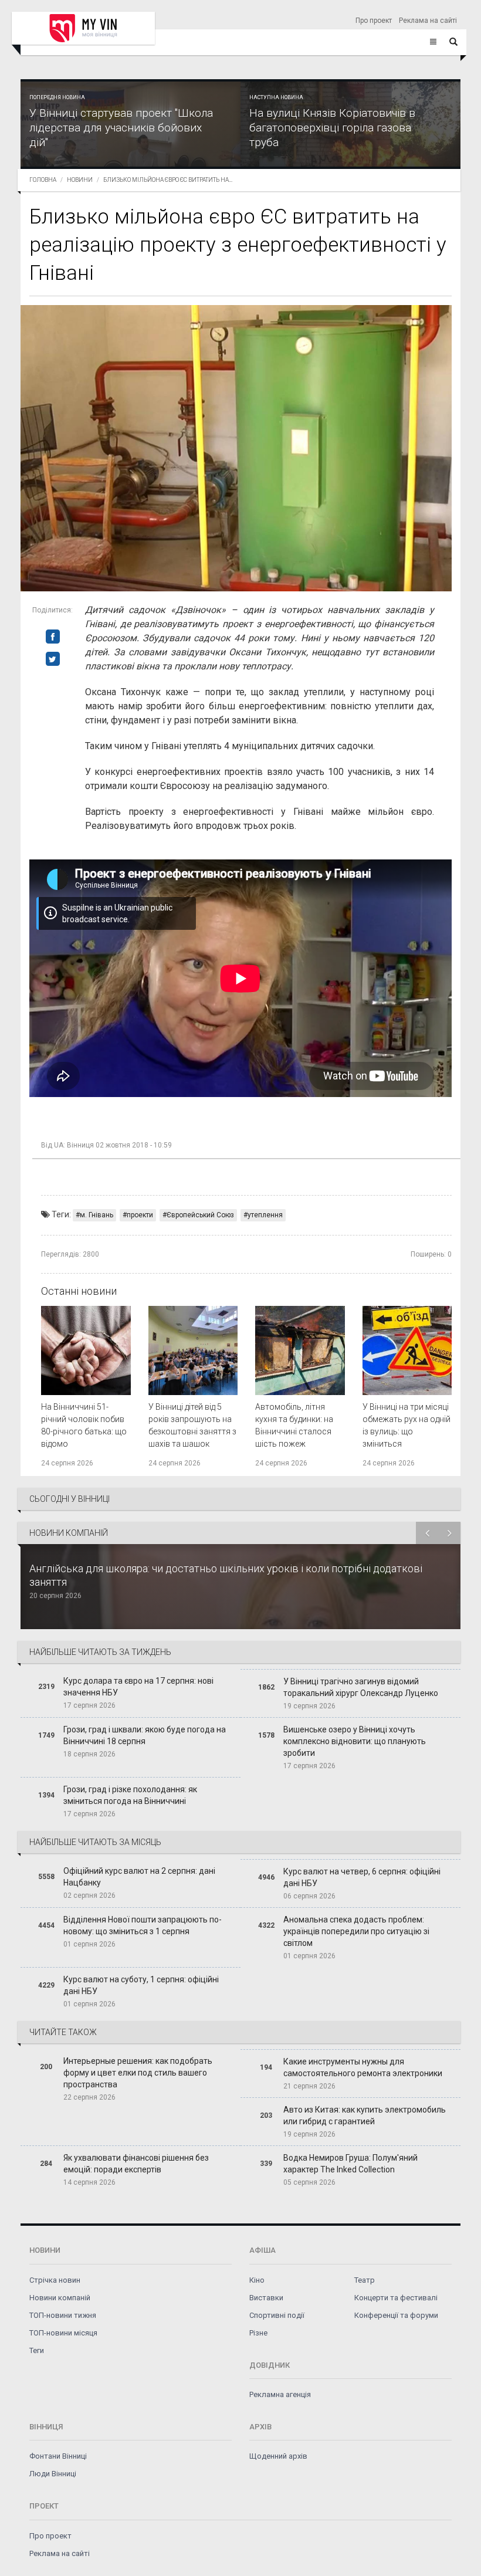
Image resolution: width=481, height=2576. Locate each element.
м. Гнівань (96, 1215)
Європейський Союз (200, 1215)
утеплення (265, 1215)
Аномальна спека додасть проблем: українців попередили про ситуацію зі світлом (356, 1931)
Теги (37, 2350)
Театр (365, 2280)
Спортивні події (277, 2315)
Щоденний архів (278, 2456)
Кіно (257, 2280)
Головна (43, 180)
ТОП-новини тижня (63, 2315)
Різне (258, 2333)
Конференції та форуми (396, 2315)
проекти (140, 1215)
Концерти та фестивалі (396, 2298)
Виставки (266, 2298)
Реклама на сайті (428, 21)
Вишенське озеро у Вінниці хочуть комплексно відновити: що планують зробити (355, 1741)
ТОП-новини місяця (63, 2333)
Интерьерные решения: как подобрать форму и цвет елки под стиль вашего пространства (138, 2073)
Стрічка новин (55, 2280)
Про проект (374, 21)
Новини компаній (60, 2298)
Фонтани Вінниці (58, 2456)
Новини (80, 180)
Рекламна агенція (280, 2394)
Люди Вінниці (53, 2474)
